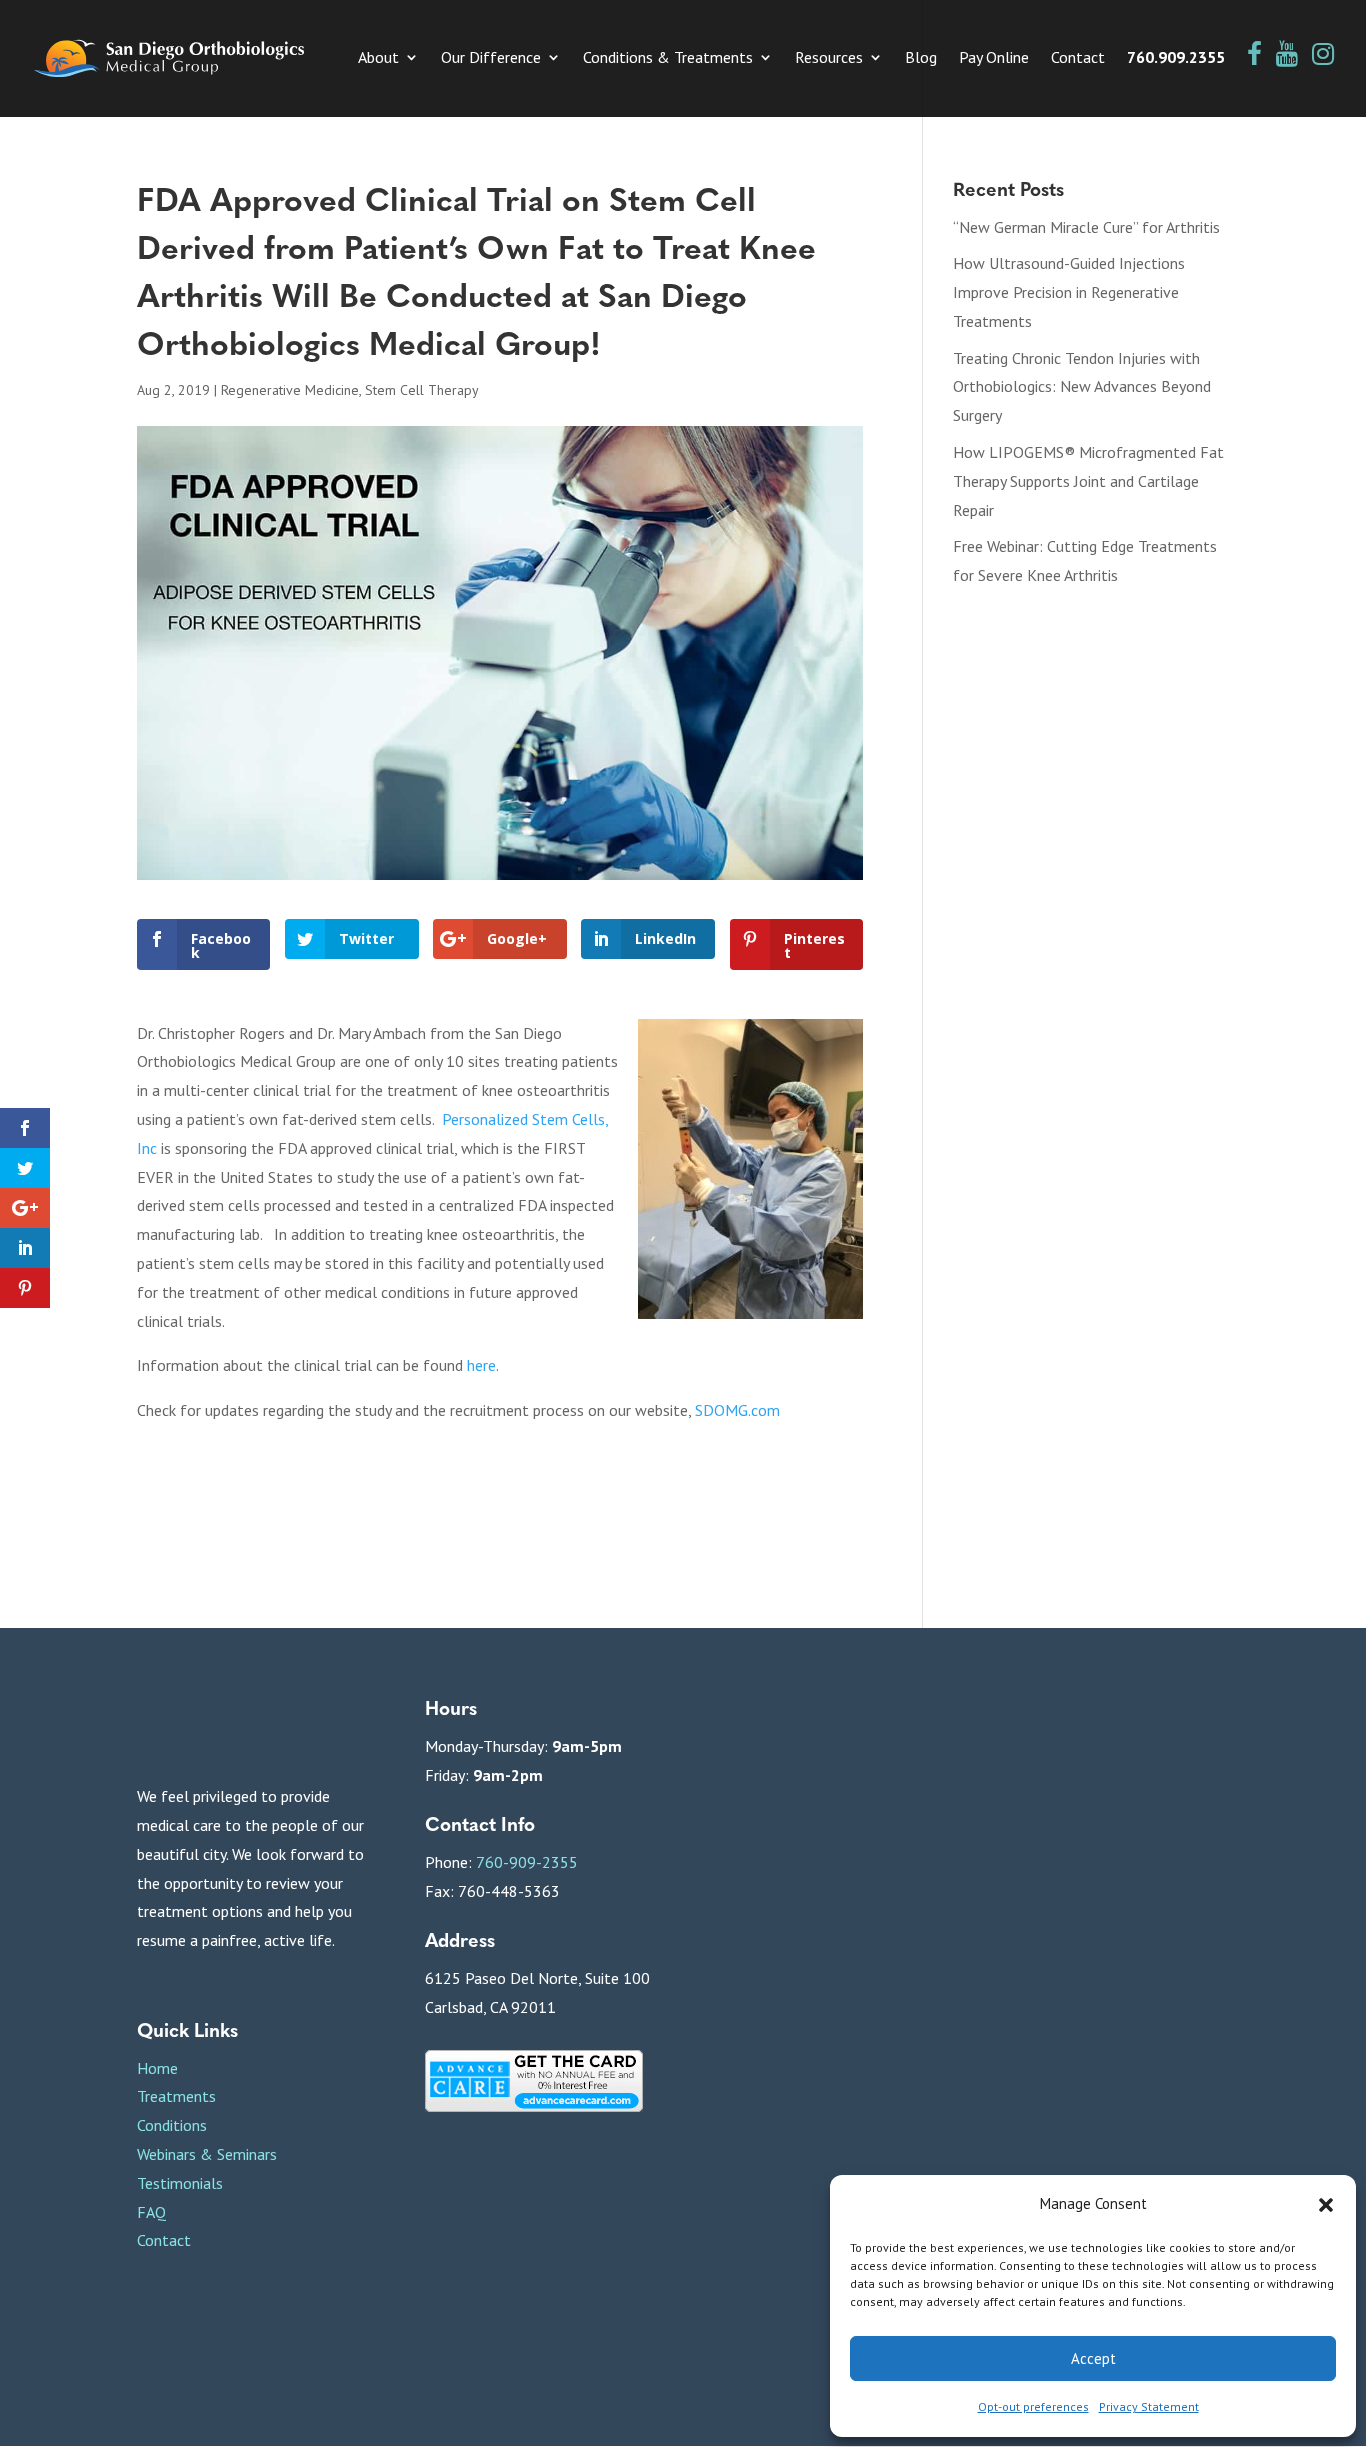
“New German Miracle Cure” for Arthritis (1086, 227)
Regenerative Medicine (290, 390)
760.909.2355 (1176, 58)
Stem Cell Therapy (422, 390)
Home (157, 2068)
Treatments (176, 2096)
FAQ (151, 2212)
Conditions (172, 2125)
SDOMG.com (737, 1410)
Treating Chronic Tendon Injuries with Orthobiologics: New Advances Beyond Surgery (1082, 387)
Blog (921, 58)
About (378, 58)
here (481, 1365)
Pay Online (994, 58)
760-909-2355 (527, 1862)
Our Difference (491, 58)
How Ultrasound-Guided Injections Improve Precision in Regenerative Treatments (1069, 292)
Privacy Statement (1149, 2406)
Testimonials (180, 2183)
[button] (1326, 2205)
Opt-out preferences (1033, 2406)
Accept (1093, 2358)
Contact (1078, 58)
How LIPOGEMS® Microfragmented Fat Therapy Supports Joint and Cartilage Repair (1088, 481)
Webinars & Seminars (207, 2154)
